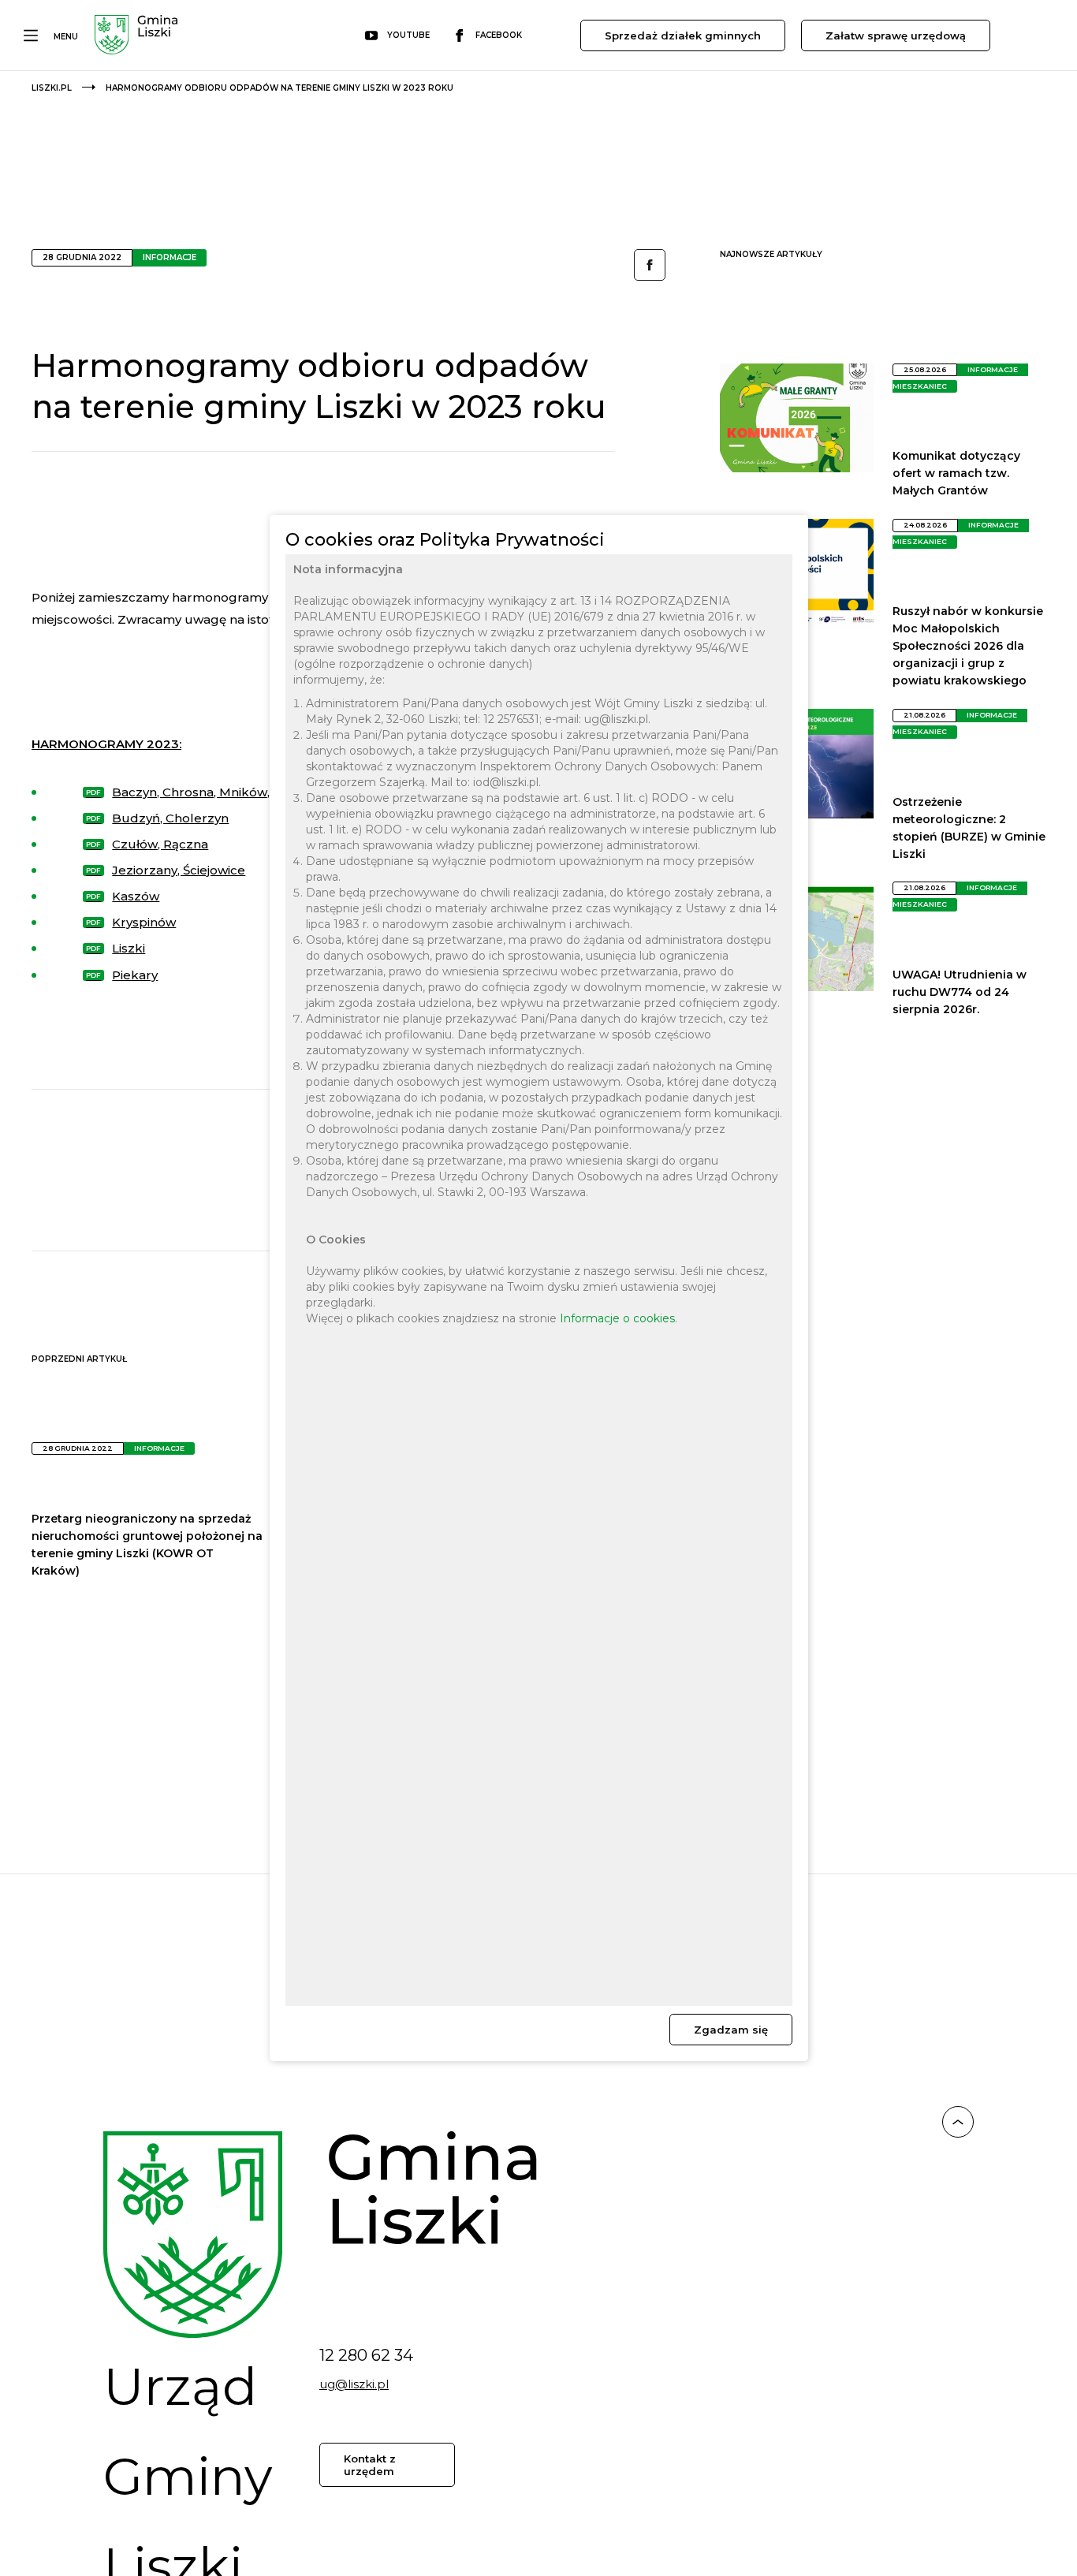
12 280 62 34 (366, 2355)
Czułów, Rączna (160, 844)
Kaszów (136, 896)
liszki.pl (52, 88)
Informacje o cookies (617, 1319)
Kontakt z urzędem (370, 2465)
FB (650, 265)
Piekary (135, 975)
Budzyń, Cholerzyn (170, 818)
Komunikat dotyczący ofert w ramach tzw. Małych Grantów (956, 473)
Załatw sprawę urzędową (896, 35)
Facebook (499, 35)
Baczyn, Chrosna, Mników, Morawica (222, 792)
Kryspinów (144, 922)
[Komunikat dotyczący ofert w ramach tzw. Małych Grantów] (796, 468)
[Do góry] (958, 2124)
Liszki (129, 948)
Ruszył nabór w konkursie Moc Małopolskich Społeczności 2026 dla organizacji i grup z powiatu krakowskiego (968, 646)
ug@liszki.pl (354, 2384)
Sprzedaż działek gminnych (683, 35)
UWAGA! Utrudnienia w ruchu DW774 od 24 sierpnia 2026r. (960, 992)
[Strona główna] (136, 37)
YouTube (408, 35)
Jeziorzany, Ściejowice (179, 870)
